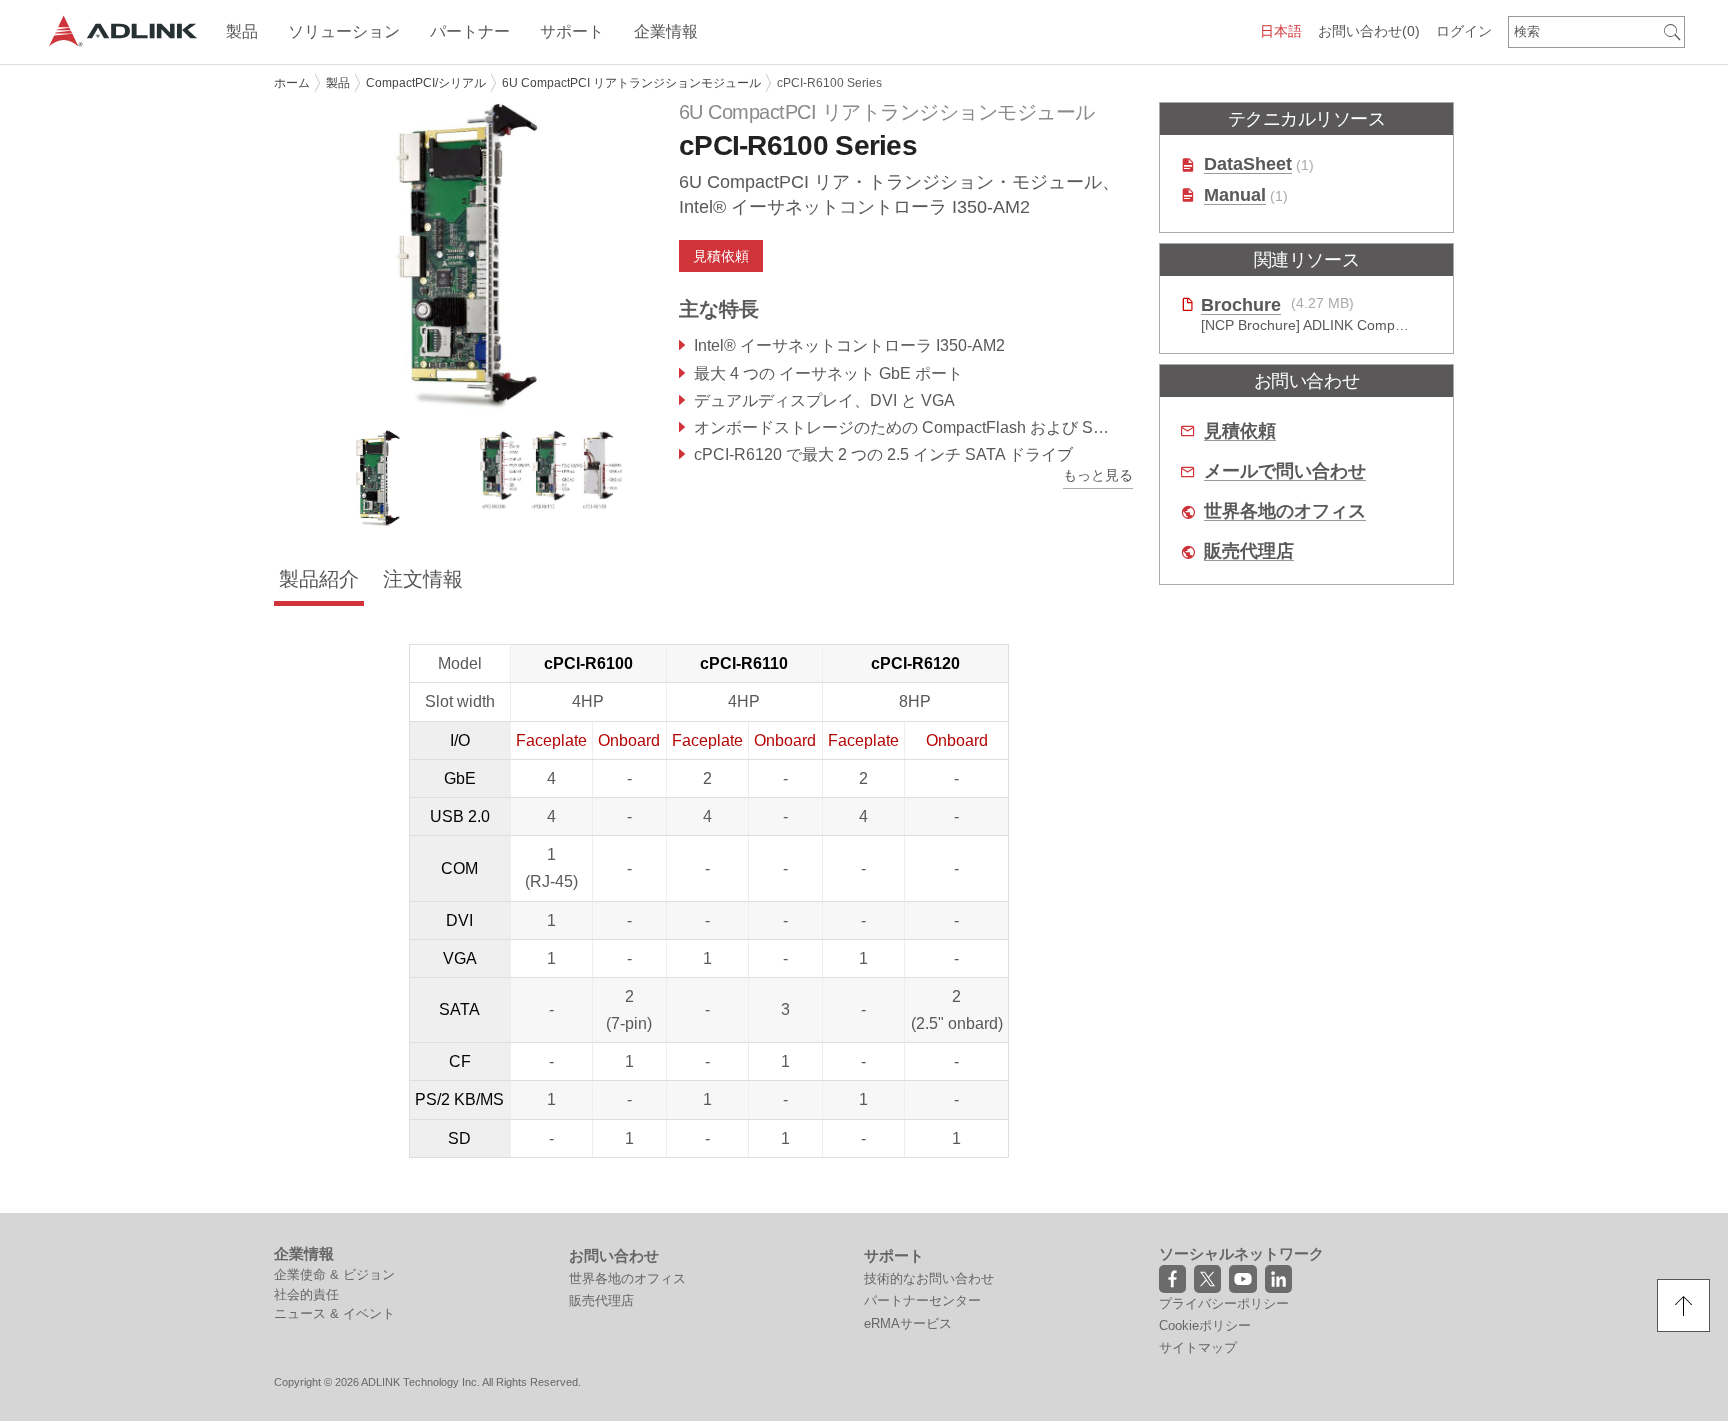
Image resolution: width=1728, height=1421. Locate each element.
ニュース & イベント (334, 1313)
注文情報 (423, 579)
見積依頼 (1240, 431)
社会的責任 (306, 1294)
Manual (1235, 195)
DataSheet (1248, 164)
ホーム (292, 83)
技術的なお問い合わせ (929, 1278)
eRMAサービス (908, 1323)
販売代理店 (1249, 551)
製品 (338, 83)
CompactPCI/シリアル (426, 83)
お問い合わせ (1369, 31)
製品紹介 (319, 579)
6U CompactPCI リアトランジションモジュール (631, 83)
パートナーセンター (922, 1300)
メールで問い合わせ (1285, 471)
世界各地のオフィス (1285, 511)
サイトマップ (1198, 1347)
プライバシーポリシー (1224, 1303)
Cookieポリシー (1205, 1325)
